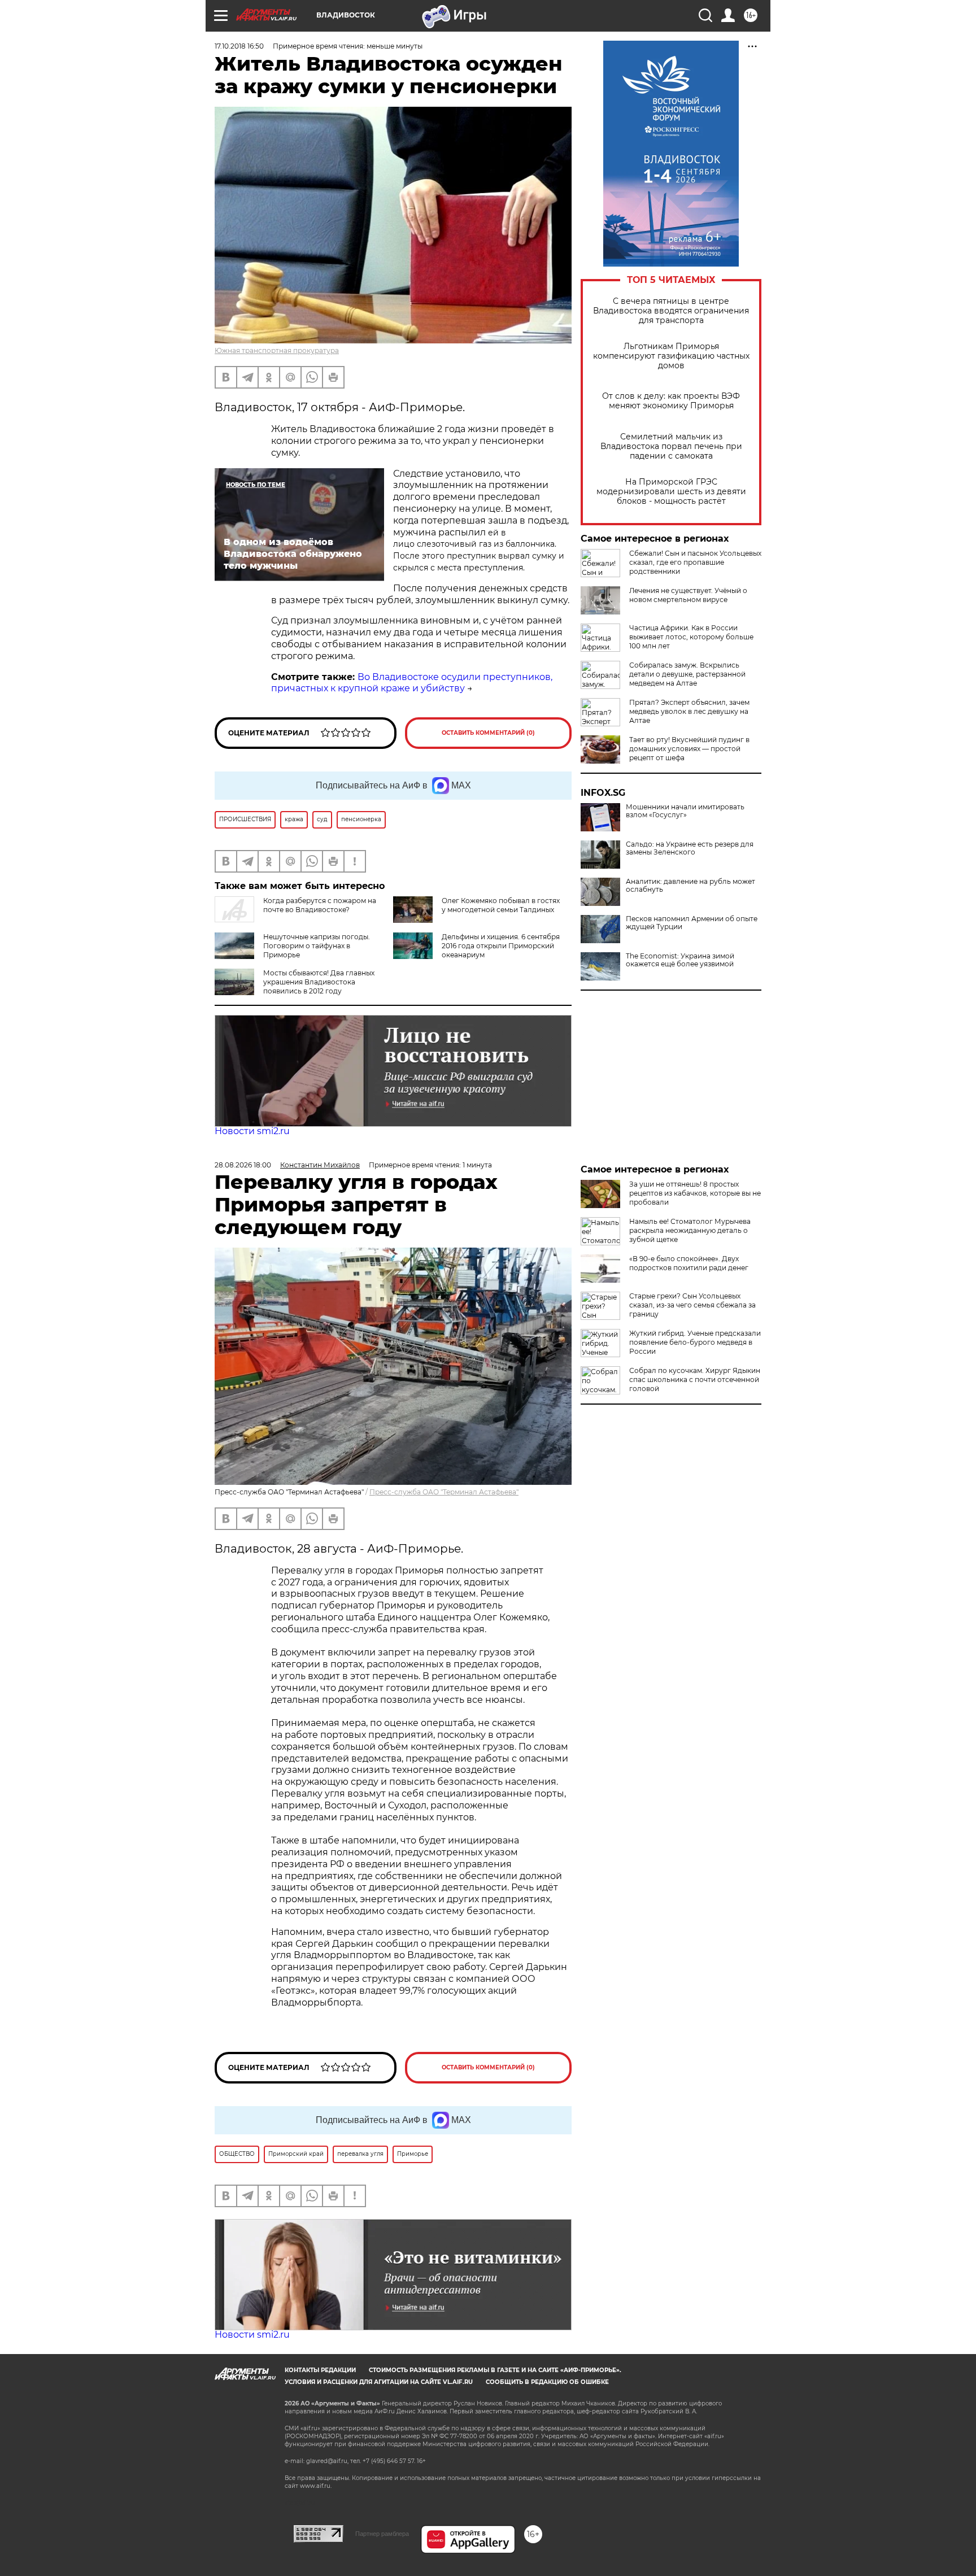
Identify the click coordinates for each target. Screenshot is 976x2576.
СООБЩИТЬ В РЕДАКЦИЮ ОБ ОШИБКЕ (547, 2382)
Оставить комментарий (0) (488, 733)
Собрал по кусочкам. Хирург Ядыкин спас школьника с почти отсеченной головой (695, 1379)
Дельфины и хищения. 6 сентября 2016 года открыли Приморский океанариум (501, 946)
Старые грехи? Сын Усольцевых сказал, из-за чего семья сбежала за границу (692, 1305)
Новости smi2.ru (252, 1131)
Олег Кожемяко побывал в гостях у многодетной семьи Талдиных (501, 905)
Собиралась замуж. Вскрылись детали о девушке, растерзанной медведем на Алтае (687, 674)
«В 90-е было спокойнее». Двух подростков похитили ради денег (689, 1263)
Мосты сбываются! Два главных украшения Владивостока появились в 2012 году (319, 982)
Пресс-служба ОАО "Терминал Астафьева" (444, 1492)
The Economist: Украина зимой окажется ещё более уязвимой (680, 960)
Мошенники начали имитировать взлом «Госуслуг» (685, 811)
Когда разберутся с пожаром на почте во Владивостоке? (320, 905)
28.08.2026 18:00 (243, 1165)
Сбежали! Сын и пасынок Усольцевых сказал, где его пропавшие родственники (695, 562)
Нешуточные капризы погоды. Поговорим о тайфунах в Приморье (317, 946)
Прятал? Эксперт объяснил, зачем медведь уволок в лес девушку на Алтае (689, 711)
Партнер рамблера (382, 2534)
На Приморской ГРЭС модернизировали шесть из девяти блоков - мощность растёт (671, 492)
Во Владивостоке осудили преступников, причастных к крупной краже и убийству (412, 683)
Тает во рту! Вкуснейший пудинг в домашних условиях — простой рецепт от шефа (689, 749)
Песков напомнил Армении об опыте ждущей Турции (692, 923)
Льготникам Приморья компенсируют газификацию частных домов (671, 356)
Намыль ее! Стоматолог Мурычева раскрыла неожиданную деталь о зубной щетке (690, 1230)
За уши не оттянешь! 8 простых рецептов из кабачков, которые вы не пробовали (695, 1193)
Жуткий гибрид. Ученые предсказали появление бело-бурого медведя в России (695, 1342)
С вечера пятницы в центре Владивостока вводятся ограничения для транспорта (671, 311)
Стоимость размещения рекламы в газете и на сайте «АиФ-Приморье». (495, 2370)
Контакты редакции (320, 2370)
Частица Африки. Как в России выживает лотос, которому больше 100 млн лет (691, 637)
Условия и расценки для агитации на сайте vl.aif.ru (379, 2382)
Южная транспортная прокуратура (277, 350)
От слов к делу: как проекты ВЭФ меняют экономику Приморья (671, 401)
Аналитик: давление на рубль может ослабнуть (690, 886)
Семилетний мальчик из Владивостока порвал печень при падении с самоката (671, 446)
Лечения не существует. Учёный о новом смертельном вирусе (688, 595)
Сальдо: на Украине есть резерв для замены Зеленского (690, 848)
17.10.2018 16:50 (239, 46)
